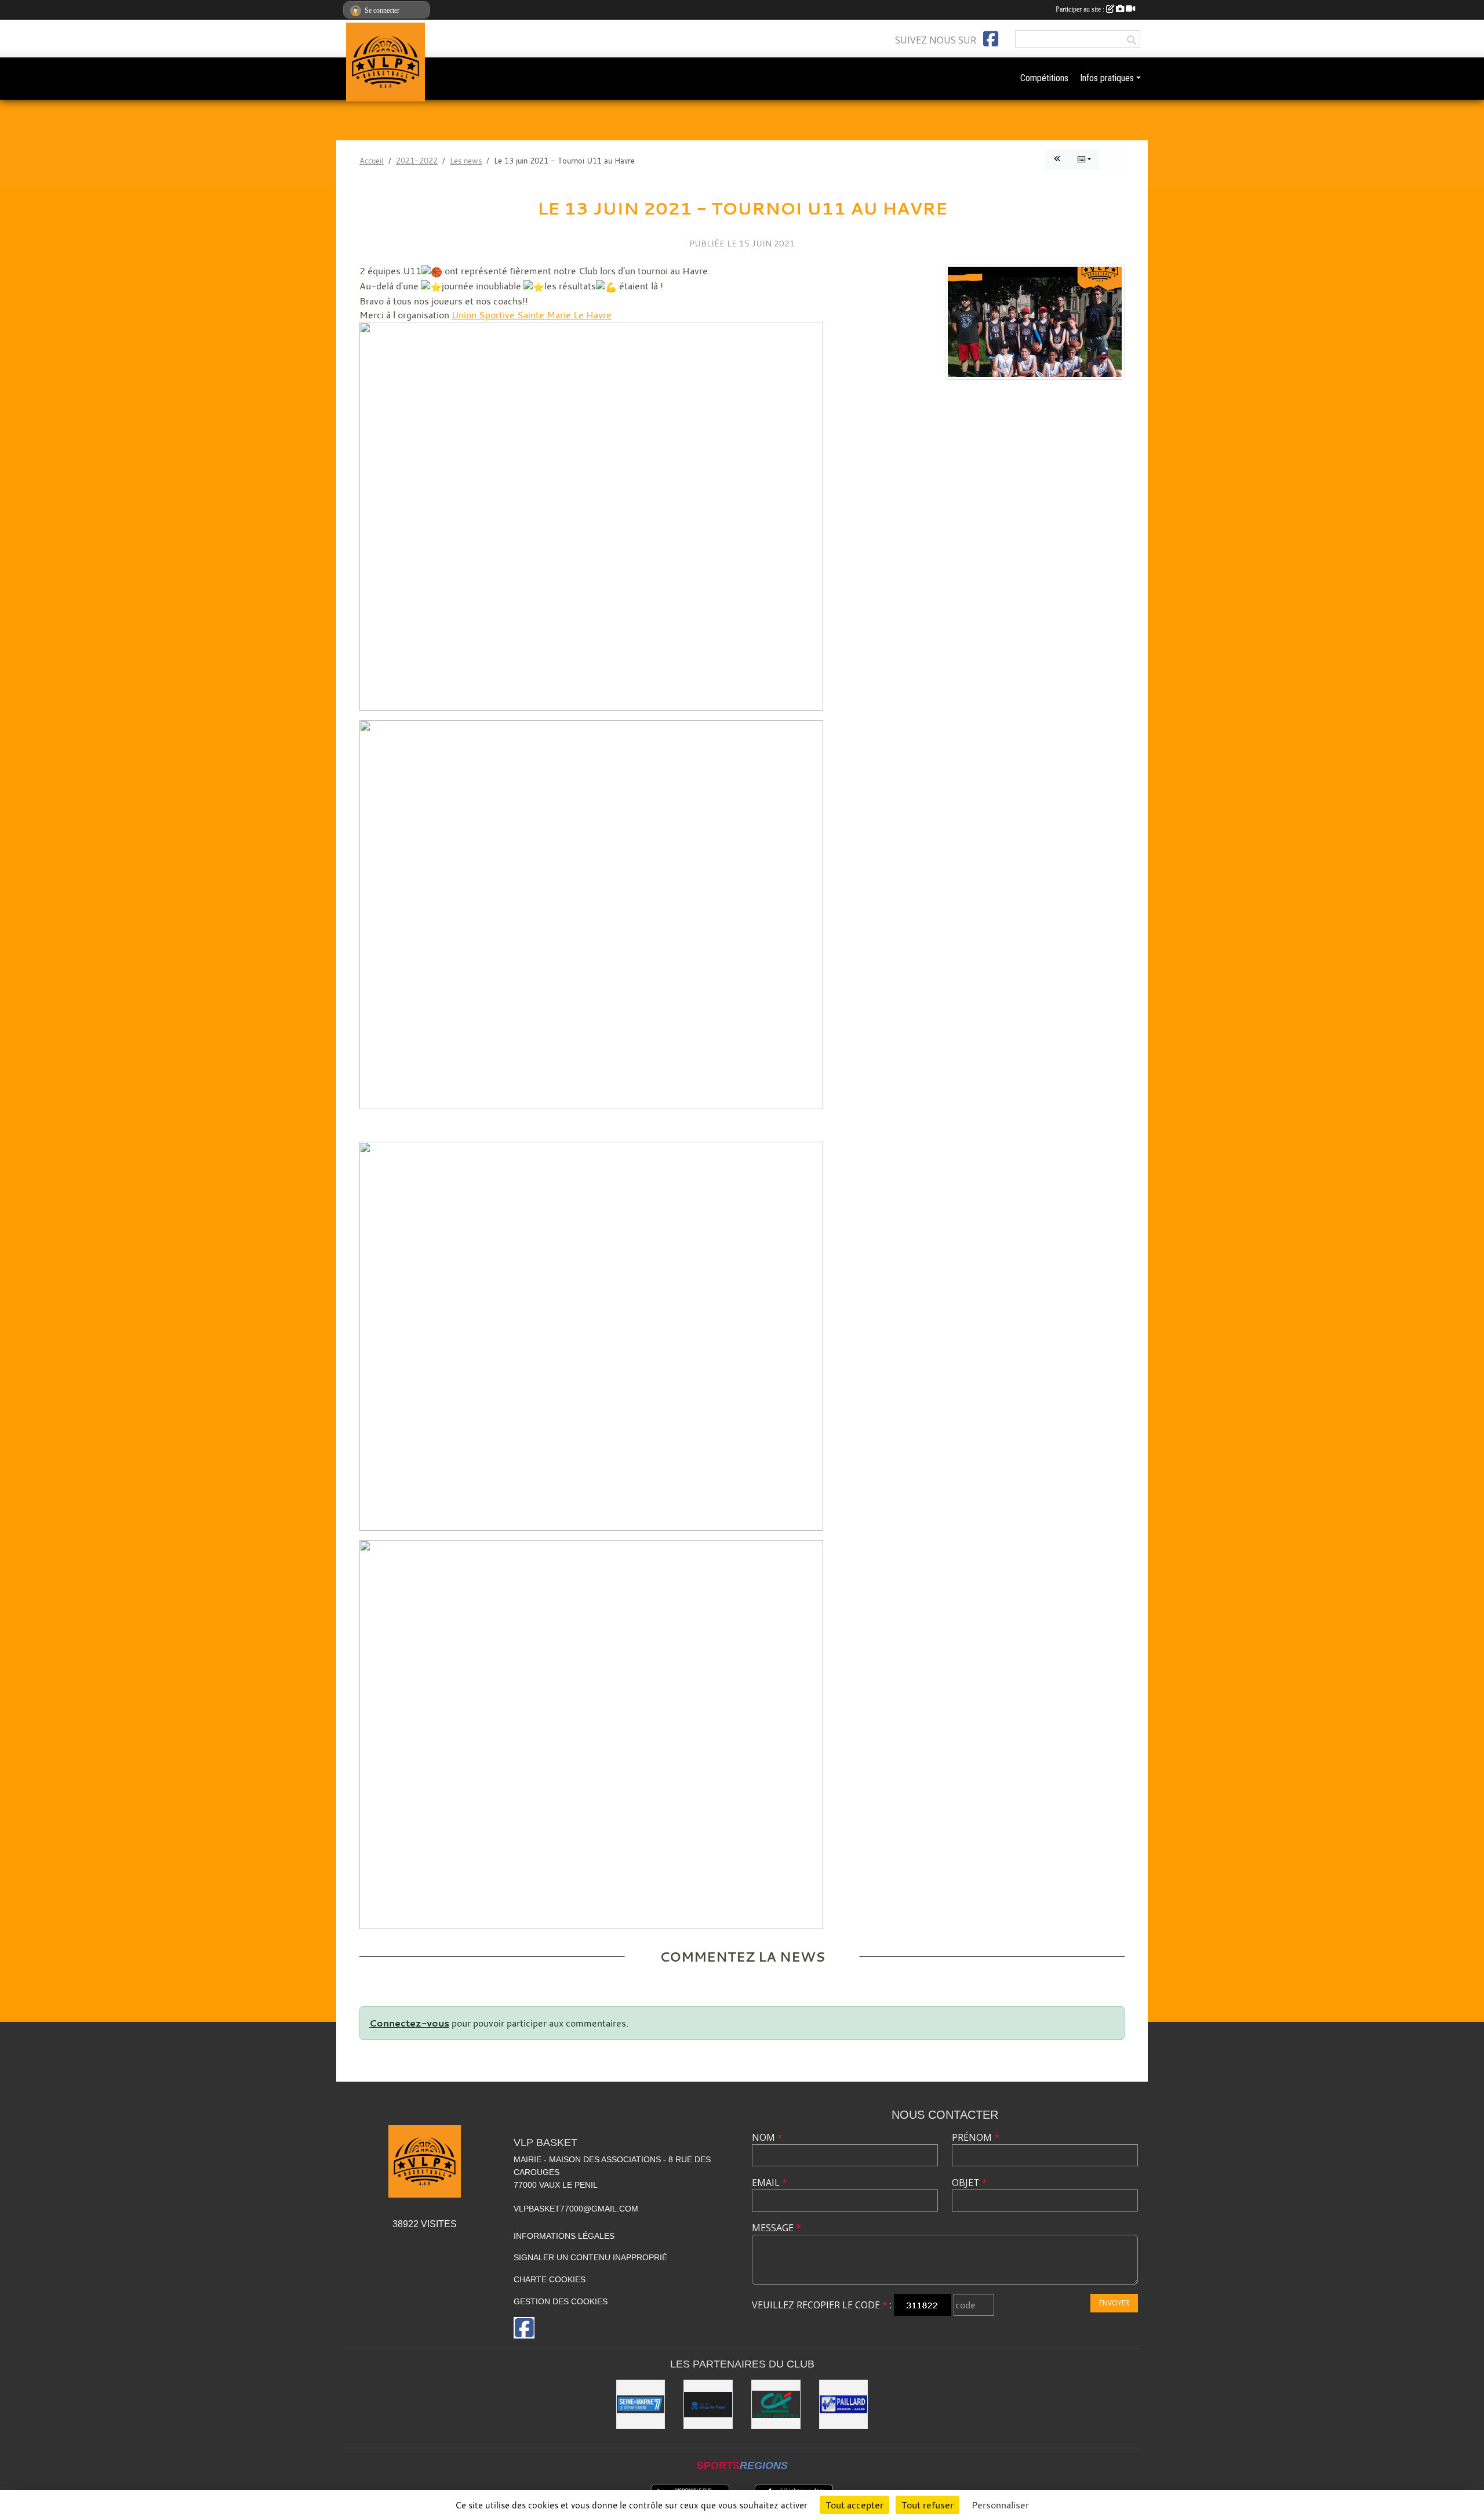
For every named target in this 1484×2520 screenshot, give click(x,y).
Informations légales (564, 2236)
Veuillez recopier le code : (822, 2305)
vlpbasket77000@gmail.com (576, 2209)
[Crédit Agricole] (776, 2404)
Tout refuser (927, 2505)
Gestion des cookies (561, 2301)
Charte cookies (550, 2279)
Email (770, 2183)
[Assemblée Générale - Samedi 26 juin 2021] (1057, 159)
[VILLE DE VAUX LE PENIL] (708, 2404)
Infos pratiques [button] (1107, 78)
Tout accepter (854, 2505)
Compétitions (1044, 78)
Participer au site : (1081, 9)
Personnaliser (1000, 2505)
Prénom (976, 2137)
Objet (970, 2183)
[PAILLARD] (844, 2404)
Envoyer (1114, 2303)
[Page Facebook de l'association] (991, 39)
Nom (767, 2137)
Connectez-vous (409, 2023)
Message (776, 2228)
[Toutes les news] (1084, 159)
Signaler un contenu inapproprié (590, 2257)
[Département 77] (641, 2404)
